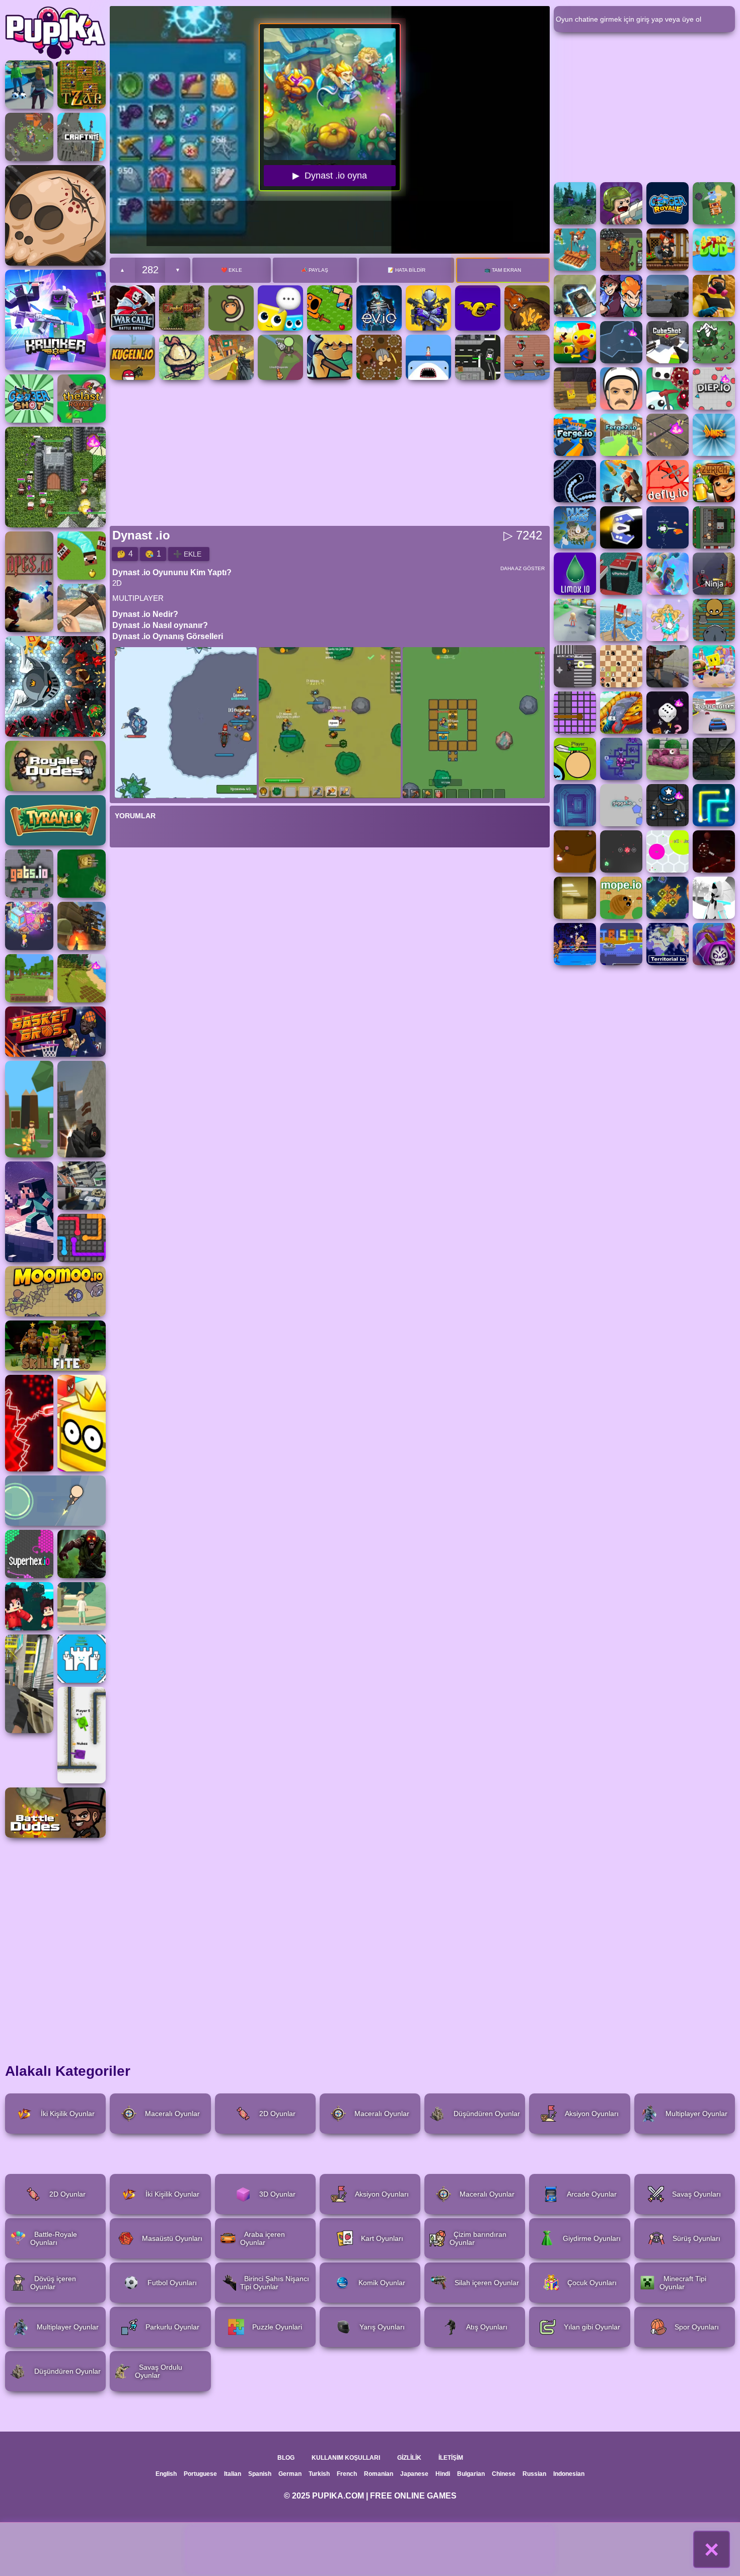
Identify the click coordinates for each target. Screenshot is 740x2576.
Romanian (379, 2474)
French (347, 2474)
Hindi (443, 2474)
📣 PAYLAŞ (315, 270)
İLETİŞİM (451, 2458)
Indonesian (569, 2474)
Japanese (414, 2474)
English (166, 2474)
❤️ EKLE (232, 270)
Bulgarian (471, 2474)
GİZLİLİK (409, 2458)
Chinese (504, 2474)
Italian (233, 2474)
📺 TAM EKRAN (503, 270)
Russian (534, 2474)
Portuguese (200, 2474)
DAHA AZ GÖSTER (523, 568)
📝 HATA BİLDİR (406, 270)
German (290, 2474)
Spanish (260, 2474)
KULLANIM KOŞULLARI (346, 2458)
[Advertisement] (370, 2549)
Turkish (319, 2474)
